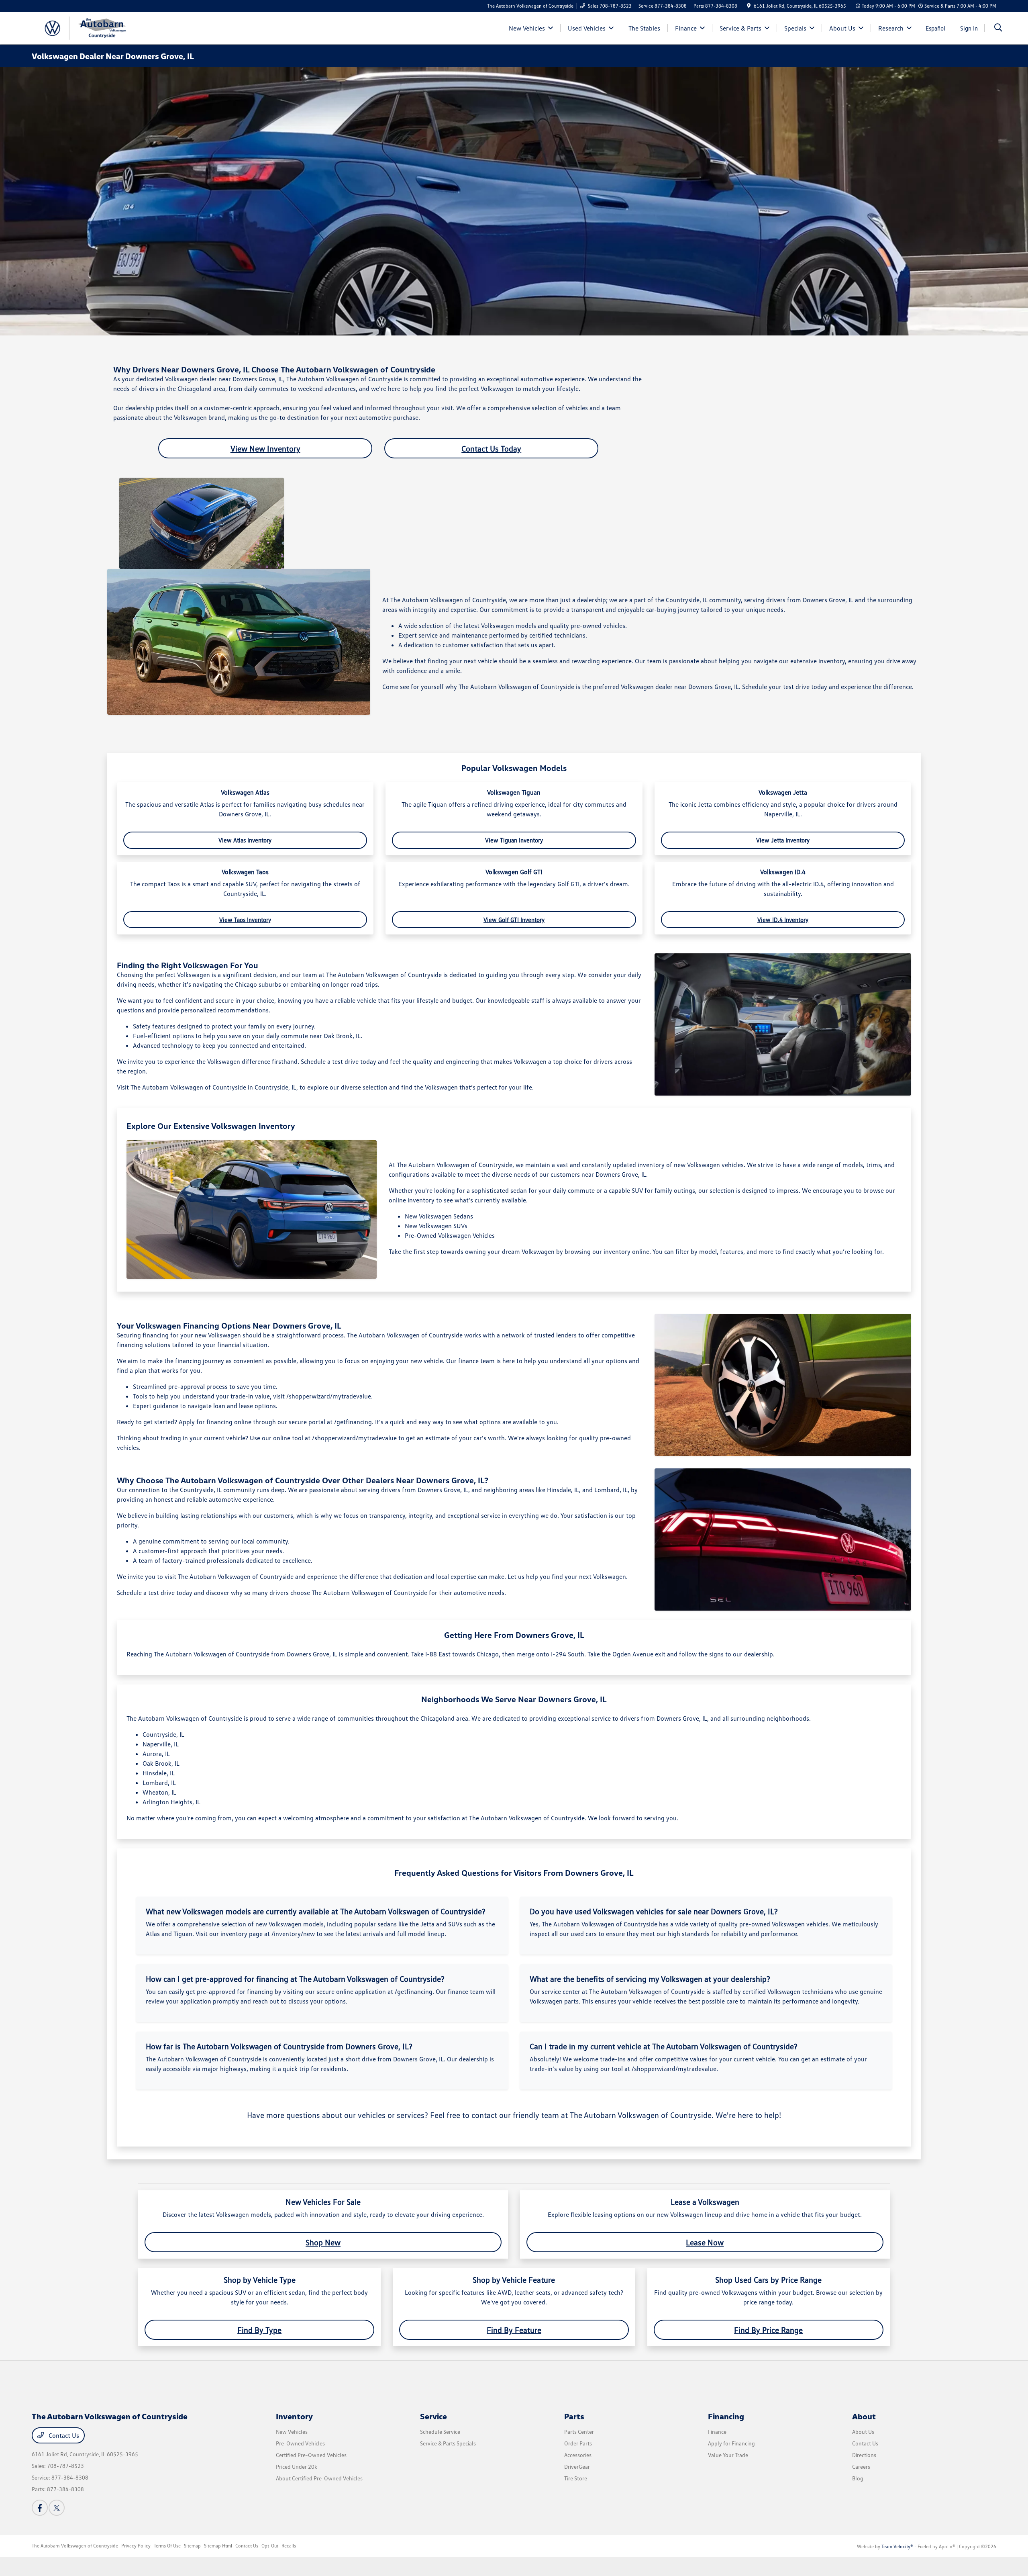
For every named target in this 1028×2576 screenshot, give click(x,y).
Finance (717, 2432)
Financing (726, 2416)
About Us (863, 2432)
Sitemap (192, 2546)
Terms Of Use (167, 2546)
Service (433, 2416)
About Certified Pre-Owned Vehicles (319, 2478)
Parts (574, 2416)
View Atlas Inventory (245, 840)
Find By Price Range (768, 2330)
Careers (861, 2467)
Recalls (289, 2546)
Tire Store (576, 2478)
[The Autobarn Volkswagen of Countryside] (101, 27)
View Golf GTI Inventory (514, 920)
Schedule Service (440, 2432)
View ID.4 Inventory (783, 920)
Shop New (323, 2242)
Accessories (578, 2455)
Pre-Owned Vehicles (300, 2443)
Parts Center (579, 2432)
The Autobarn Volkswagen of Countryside (75, 2546)
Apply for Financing (731, 2443)
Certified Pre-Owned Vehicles (311, 2455)
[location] (749, 6)
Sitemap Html (218, 2546)
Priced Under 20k (297, 2467)
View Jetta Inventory (783, 840)
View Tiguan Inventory (514, 840)
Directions (864, 2455)
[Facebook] (40, 2508)
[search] (998, 28)
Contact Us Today (491, 448)
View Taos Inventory (245, 920)
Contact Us (63, 2435)
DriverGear (577, 2467)
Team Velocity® (897, 2546)
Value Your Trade (728, 2455)
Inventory (294, 2416)
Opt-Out (270, 2546)
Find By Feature (514, 2330)
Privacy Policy (136, 2546)
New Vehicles (292, 2432)
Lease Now (705, 2242)
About (864, 2416)
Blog (858, 2478)
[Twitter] (57, 2508)
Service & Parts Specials (448, 2443)
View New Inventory (265, 448)
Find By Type (259, 2330)
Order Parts (578, 2443)
